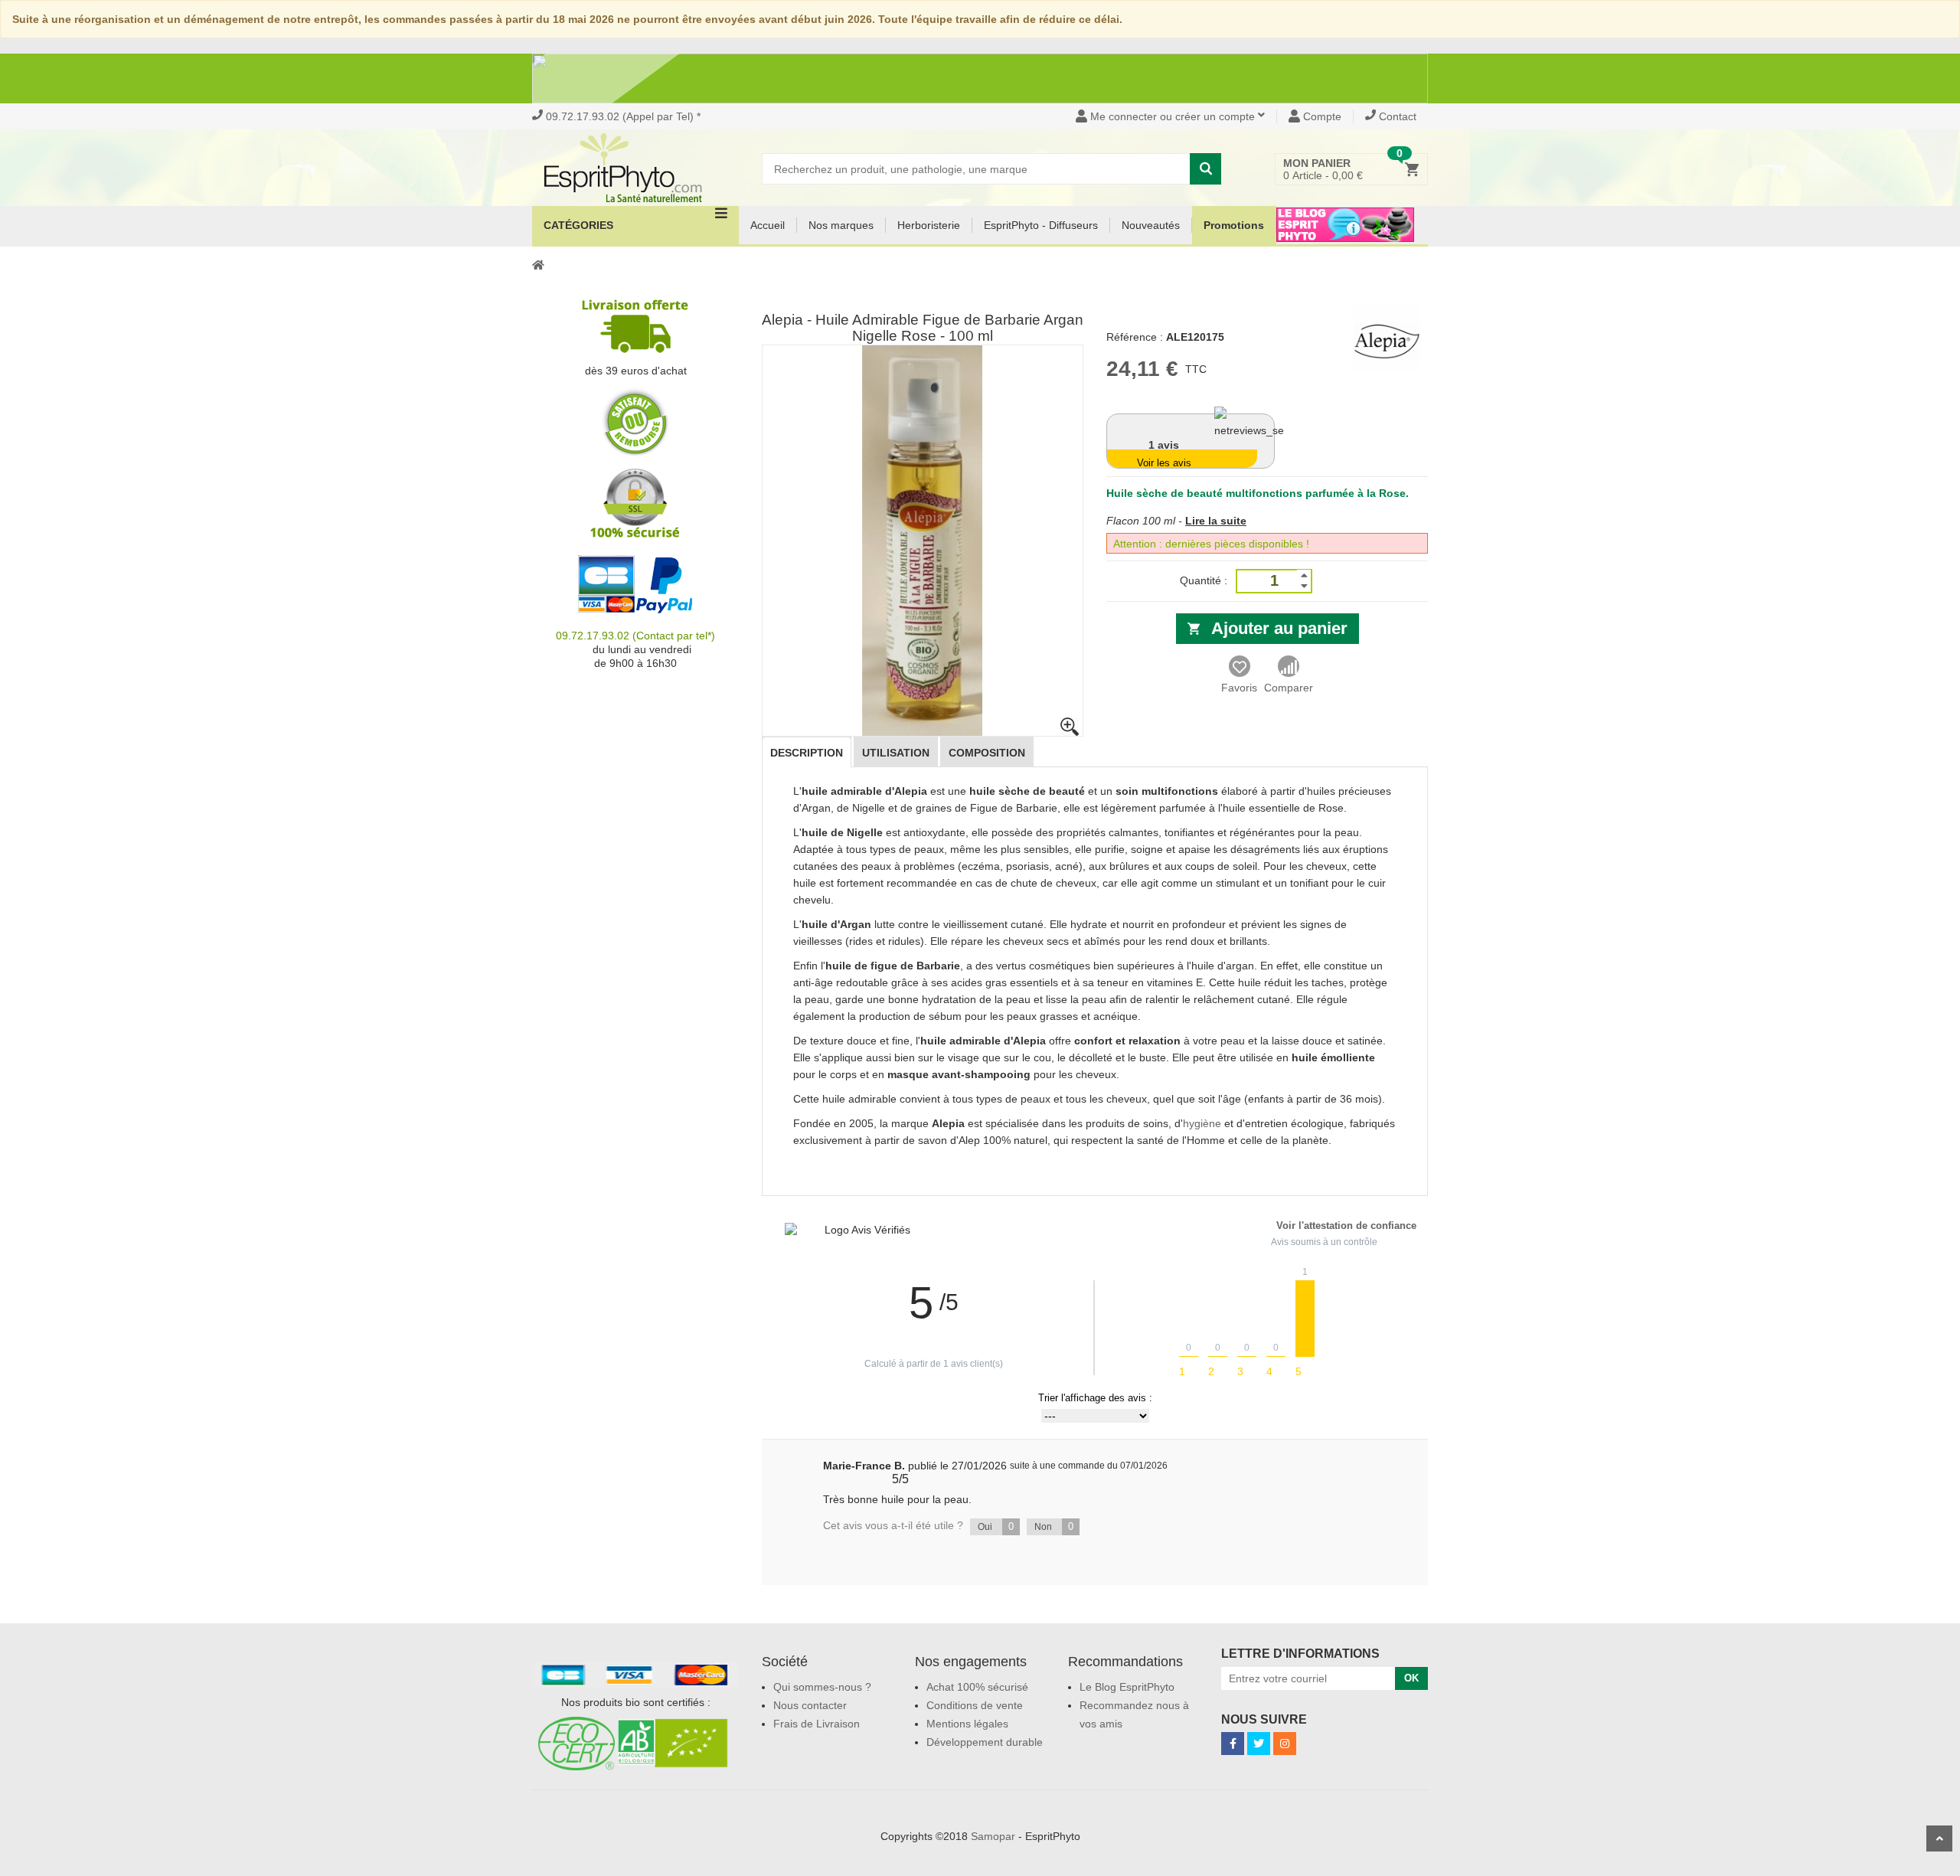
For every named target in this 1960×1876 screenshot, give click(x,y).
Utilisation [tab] (896, 753)
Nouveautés (1151, 225)
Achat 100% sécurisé (977, 1687)
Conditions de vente (975, 1705)
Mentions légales (967, 1724)
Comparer (1289, 688)
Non (1054, 1526)
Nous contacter (810, 1705)
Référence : (1135, 337)
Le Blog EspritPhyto (1127, 1687)
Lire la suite (1216, 521)
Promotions (1234, 225)
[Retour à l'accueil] (538, 264)
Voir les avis (1164, 463)
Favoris (1239, 688)
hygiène (1202, 1123)
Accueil (768, 225)
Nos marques (841, 225)
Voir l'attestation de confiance (1346, 1226)
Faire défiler (1939, 1838)
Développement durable (985, 1742)
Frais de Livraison (817, 1724)
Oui (996, 1526)
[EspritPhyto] (635, 168)
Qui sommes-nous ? (822, 1687)
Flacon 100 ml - (1144, 521)
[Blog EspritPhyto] (1345, 234)
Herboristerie (929, 225)
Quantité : (1204, 580)
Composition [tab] (987, 753)
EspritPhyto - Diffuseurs (1041, 225)
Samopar (993, 1836)
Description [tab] (807, 753)
